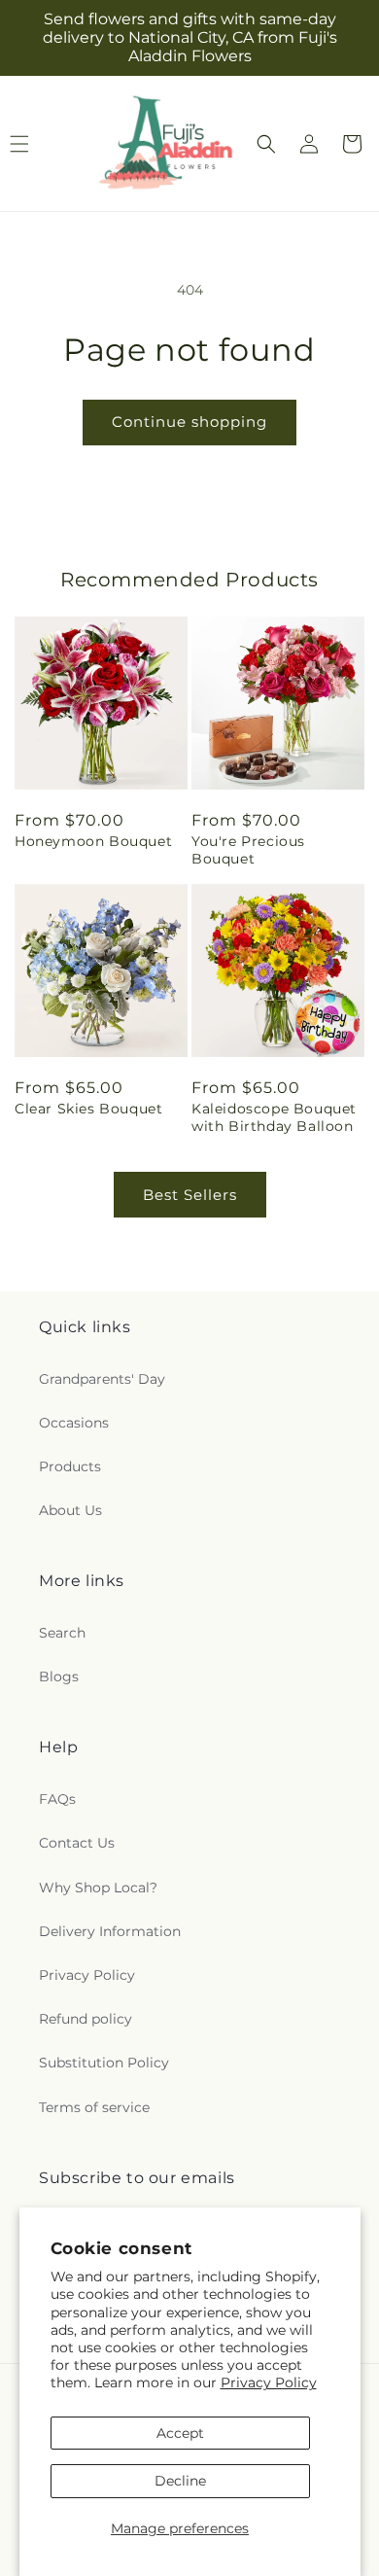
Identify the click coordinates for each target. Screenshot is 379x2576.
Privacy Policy (269, 2382)
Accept (180, 2433)
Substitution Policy (104, 2063)
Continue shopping (189, 422)
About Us (70, 1510)
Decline (180, 2481)
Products (70, 1466)
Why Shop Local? (98, 1888)
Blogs (59, 1676)
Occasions (74, 1423)
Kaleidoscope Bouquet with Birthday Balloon (274, 1117)
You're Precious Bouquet (248, 850)
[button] (266, 144)
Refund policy (86, 2019)
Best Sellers (190, 1195)
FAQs (57, 1799)
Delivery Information (110, 1931)
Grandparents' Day (102, 1379)
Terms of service (94, 2107)
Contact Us (77, 1843)
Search (62, 1633)
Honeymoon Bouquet (93, 841)
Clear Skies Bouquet (88, 1109)
